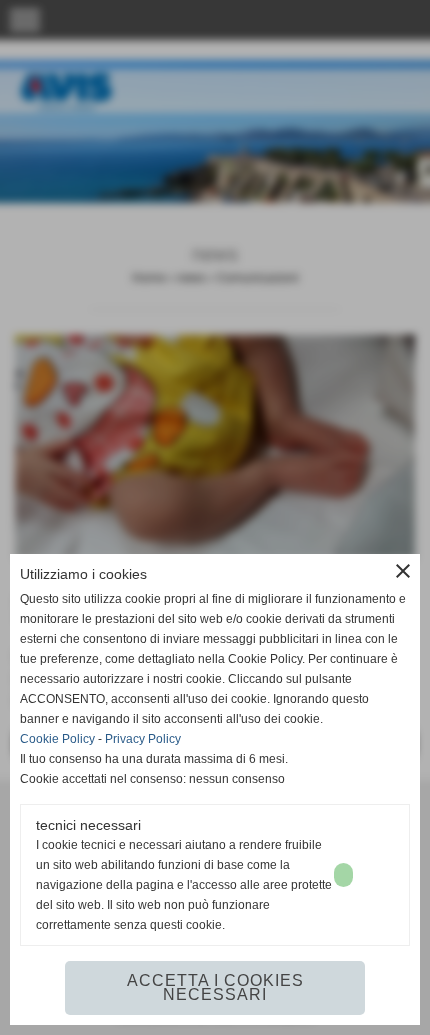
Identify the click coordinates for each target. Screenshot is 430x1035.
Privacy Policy (143, 739)
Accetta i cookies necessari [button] (215, 987)
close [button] (403, 571)
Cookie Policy (57, 739)
